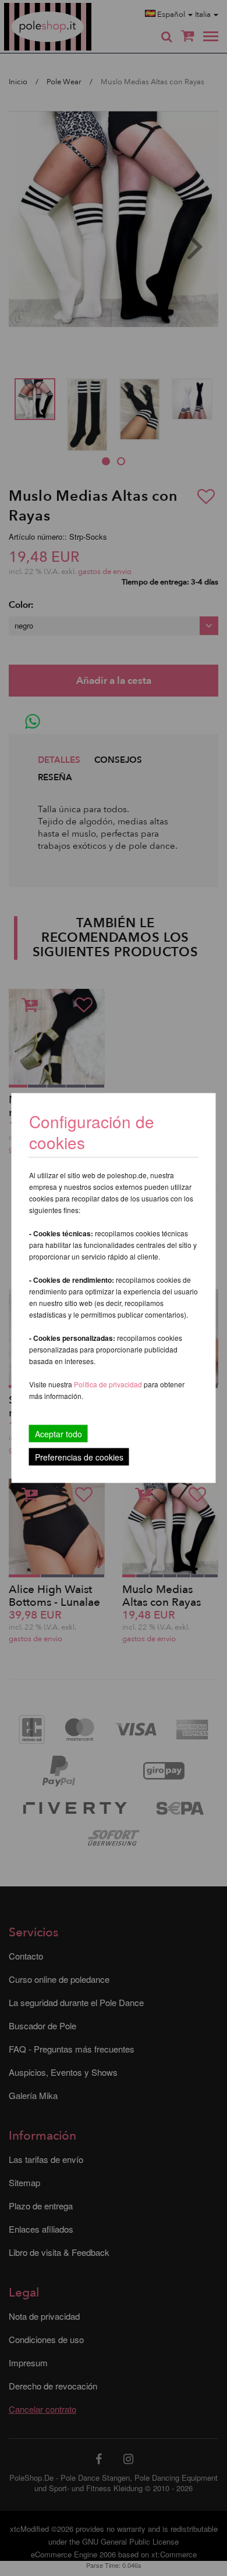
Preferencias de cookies (79, 1457)
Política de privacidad (109, 1384)
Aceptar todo (58, 1434)
